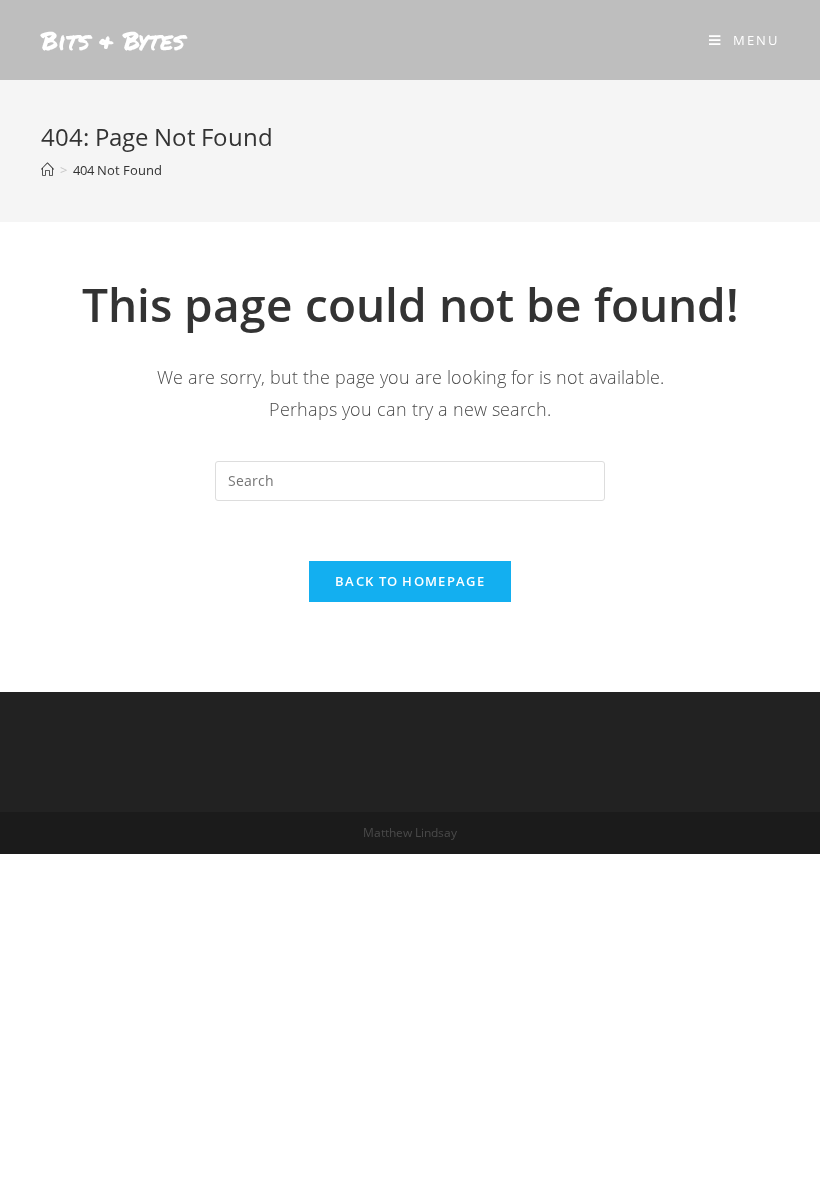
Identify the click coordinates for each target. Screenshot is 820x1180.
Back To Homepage (410, 581)
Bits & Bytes (113, 40)
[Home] (47, 170)
